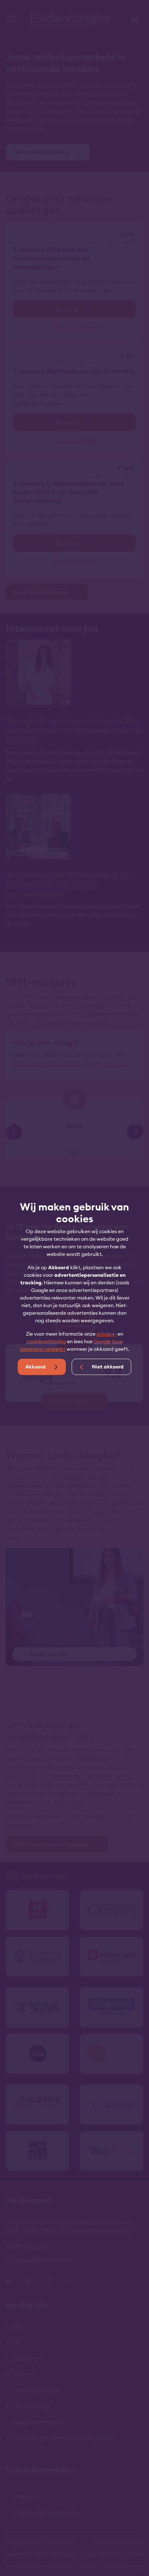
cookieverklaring (46, 1341)
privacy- (107, 1334)
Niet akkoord (107, 1367)
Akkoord (36, 1367)
